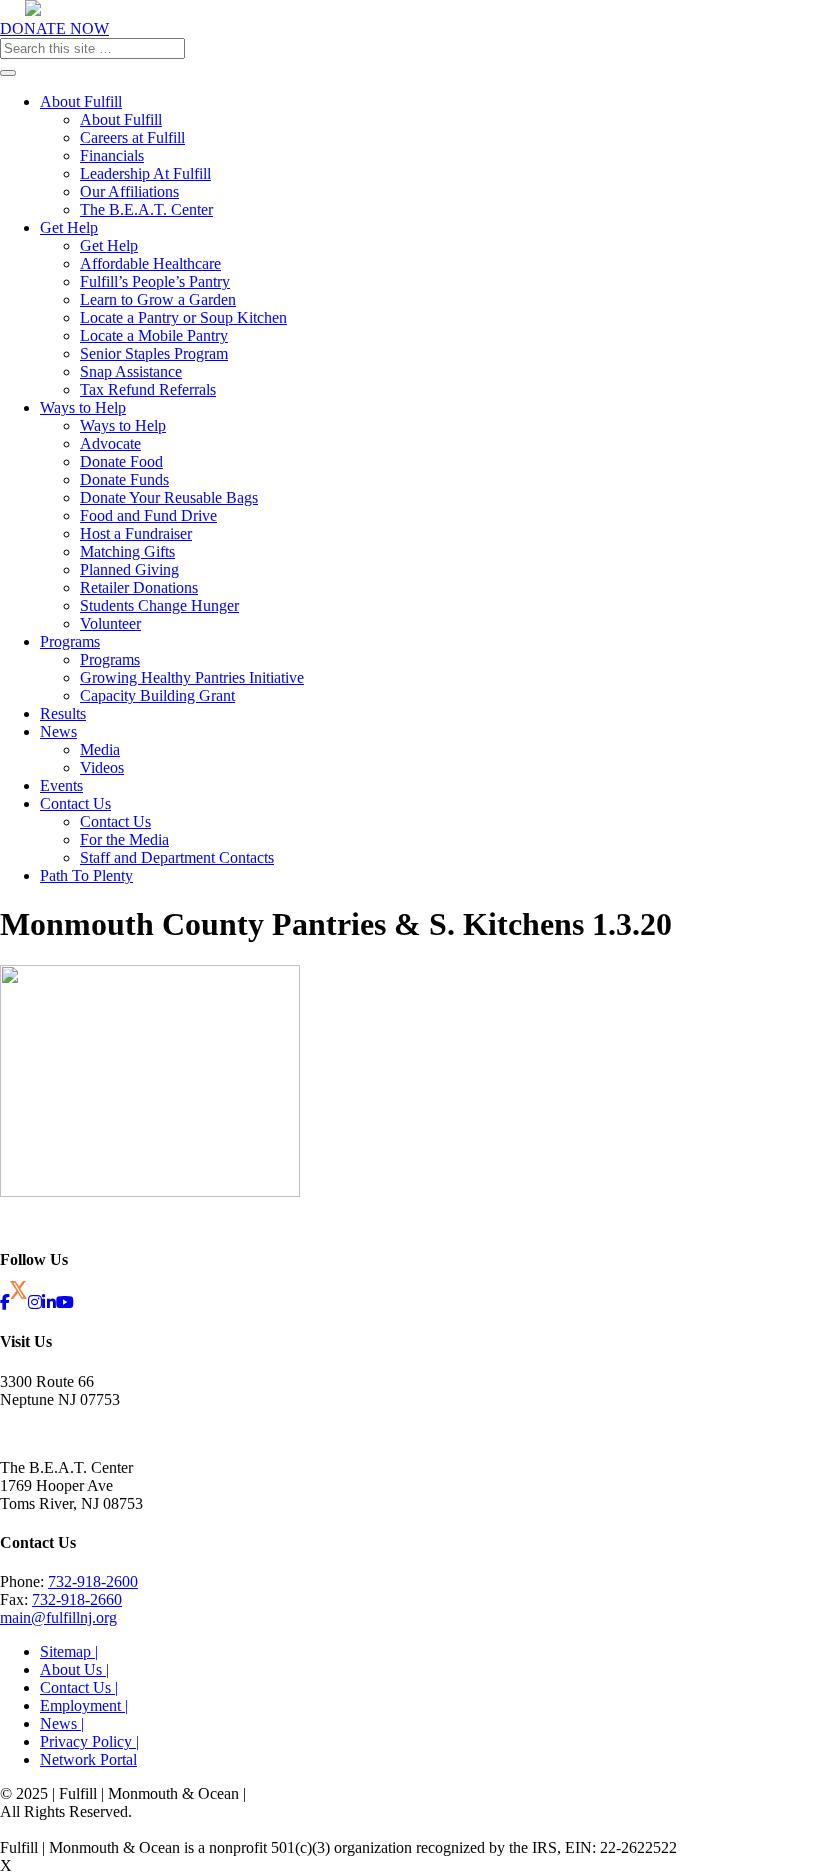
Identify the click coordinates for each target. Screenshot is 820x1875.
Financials (112, 155)
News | (62, 1723)
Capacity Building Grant (157, 695)
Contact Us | (79, 1687)
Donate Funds (124, 479)
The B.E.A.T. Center (146, 209)
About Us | (74, 1669)
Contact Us (75, 803)
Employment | (84, 1705)
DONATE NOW (54, 28)
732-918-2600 (93, 1581)
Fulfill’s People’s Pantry (155, 281)
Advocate (110, 443)
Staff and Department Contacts (177, 857)
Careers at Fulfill (132, 137)
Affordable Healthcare (150, 263)
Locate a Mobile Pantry (154, 335)
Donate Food (121, 461)
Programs (70, 641)
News (58, 731)
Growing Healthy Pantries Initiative (192, 677)
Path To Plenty (86, 875)
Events (61, 785)
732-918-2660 (77, 1599)
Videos (102, 767)
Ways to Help (83, 407)
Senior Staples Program (154, 353)
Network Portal (88, 1759)
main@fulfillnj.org (58, 1617)
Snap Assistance (131, 371)
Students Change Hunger (159, 605)
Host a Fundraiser (136, 533)
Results (63, 713)
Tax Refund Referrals (148, 389)
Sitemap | (69, 1651)
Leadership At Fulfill (145, 173)
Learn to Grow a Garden (158, 299)
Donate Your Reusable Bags (169, 497)
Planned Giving (129, 569)
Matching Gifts (127, 551)
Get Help (69, 227)
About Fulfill (81, 101)
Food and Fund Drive (148, 515)
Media (100, 749)
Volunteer (110, 623)
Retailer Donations (139, 587)
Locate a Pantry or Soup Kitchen (183, 317)
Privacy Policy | (89, 1741)
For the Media (124, 839)
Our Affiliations (129, 191)
